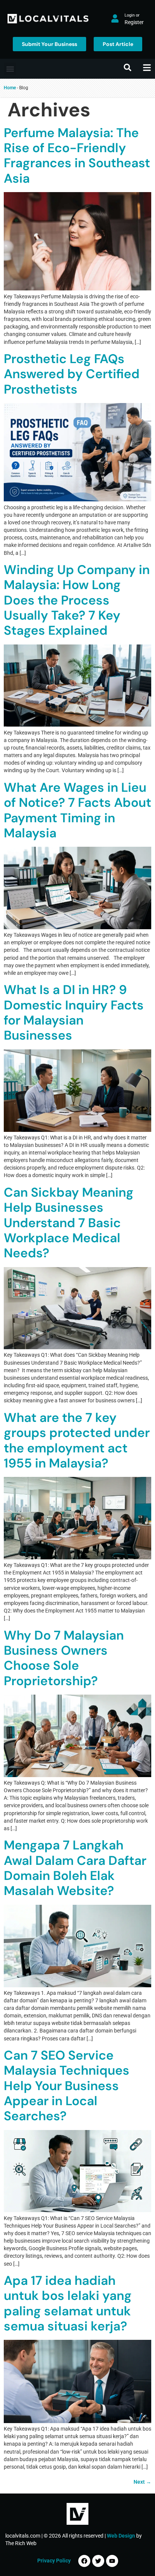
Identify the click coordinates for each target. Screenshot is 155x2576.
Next (142, 2482)
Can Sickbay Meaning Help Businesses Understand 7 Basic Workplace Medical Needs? (69, 1223)
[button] (10, 69)
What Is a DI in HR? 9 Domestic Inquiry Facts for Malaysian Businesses (74, 1012)
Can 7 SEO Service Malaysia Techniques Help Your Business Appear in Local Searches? (67, 2086)
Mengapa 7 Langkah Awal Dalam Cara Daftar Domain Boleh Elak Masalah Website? (75, 1868)
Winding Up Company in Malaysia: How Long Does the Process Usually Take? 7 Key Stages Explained (77, 600)
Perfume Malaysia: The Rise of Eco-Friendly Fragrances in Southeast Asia (77, 156)
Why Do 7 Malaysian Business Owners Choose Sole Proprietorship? (64, 1658)
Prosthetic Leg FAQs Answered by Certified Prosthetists (72, 374)
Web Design (121, 2536)
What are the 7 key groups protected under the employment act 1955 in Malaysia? (77, 1440)
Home (10, 88)
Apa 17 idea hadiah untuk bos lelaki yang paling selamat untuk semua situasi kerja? (68, 2303)
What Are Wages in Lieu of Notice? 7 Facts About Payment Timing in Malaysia (77, 810)
